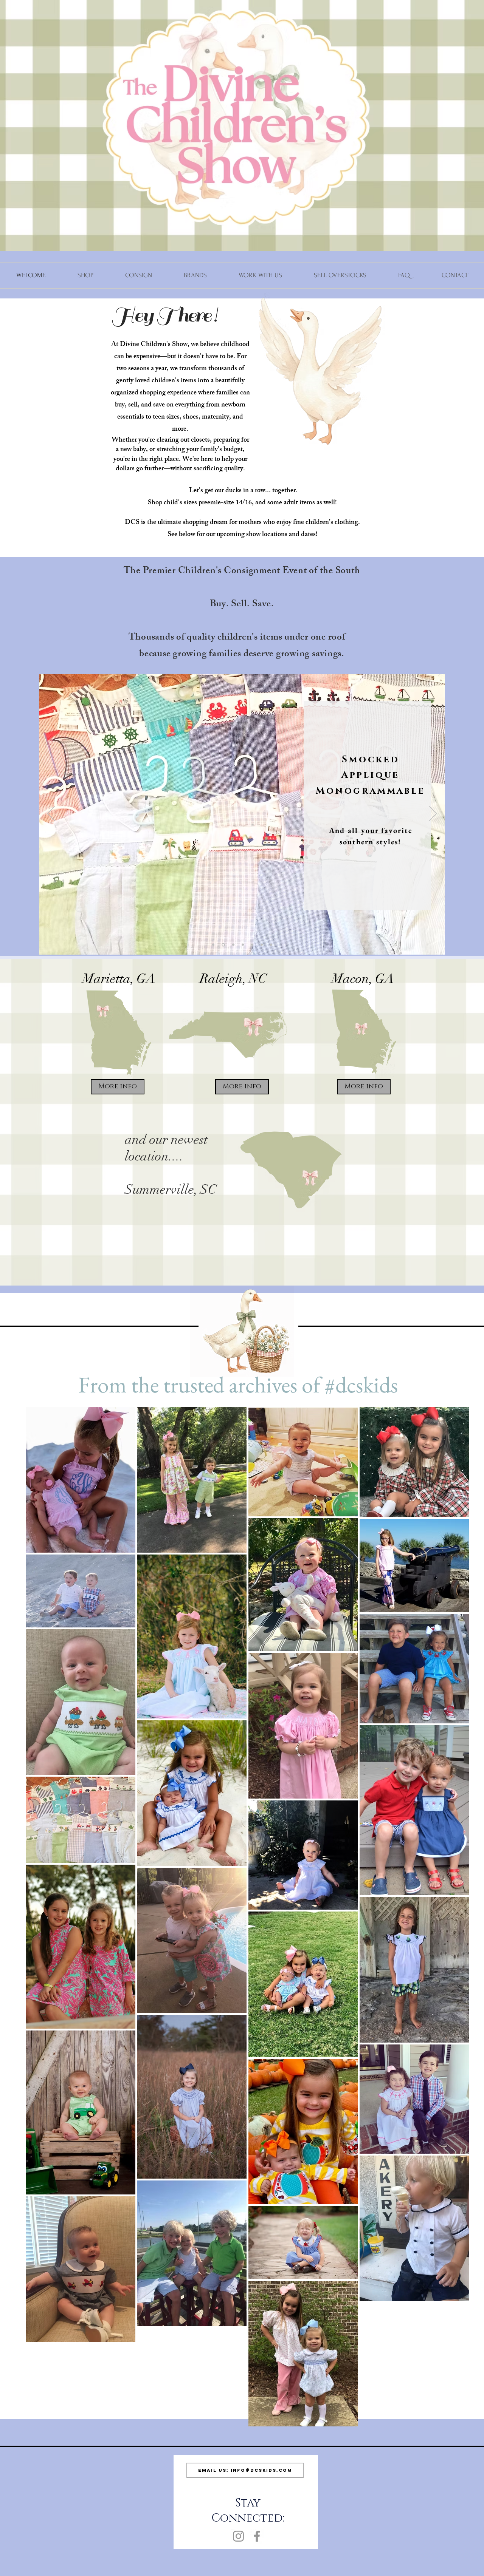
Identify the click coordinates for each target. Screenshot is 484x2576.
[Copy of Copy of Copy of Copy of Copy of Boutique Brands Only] (233, 945)
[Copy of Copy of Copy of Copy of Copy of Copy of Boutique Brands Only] (271, 945)
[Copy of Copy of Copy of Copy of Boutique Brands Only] (252, 945)
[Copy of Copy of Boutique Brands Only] (243, 945)
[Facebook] (257, 2536)
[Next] (433, 814)
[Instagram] (238, 2536)
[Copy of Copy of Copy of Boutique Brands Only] (262, 945)
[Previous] (51, 814)
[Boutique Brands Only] (213, 945)
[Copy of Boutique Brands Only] (223, 945)
